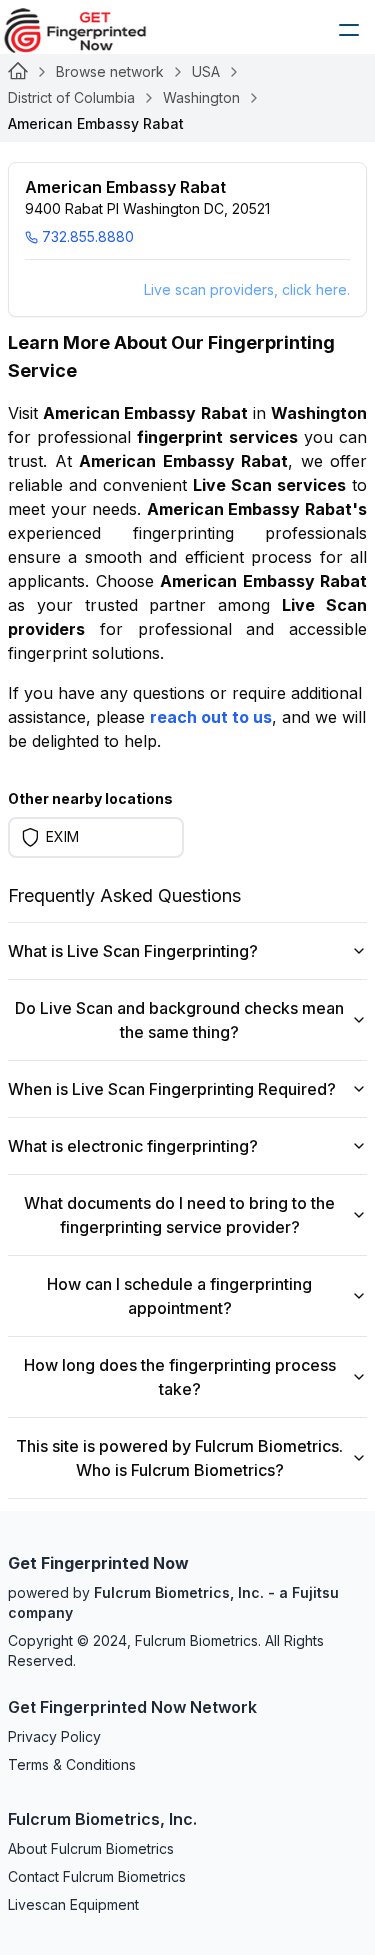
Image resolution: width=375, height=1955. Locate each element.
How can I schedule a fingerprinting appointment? (179, 1296)
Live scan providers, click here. (247, 289)
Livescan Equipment (73, 1904)
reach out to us (211, 717)
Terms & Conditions (72, 1764)
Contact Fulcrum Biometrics (97, 1876)
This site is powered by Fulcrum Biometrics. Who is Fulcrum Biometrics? (179, 1458)
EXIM (62, 836)
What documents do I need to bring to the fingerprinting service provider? (179, 1215)
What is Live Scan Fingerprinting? (133, 951)
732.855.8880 (88, 236)
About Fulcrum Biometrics (91, 1848)
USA (206, 71)
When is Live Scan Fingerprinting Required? (172, 1089)
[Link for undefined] (18, 72)
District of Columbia (71, 97)
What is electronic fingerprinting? (133, 1146)
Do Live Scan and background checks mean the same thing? (179, 1020)
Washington (201, 97)
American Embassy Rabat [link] (96, 123)
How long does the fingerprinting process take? (180, 1377)
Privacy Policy (54, 1736)
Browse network (110, 71)
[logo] (90, 30)
